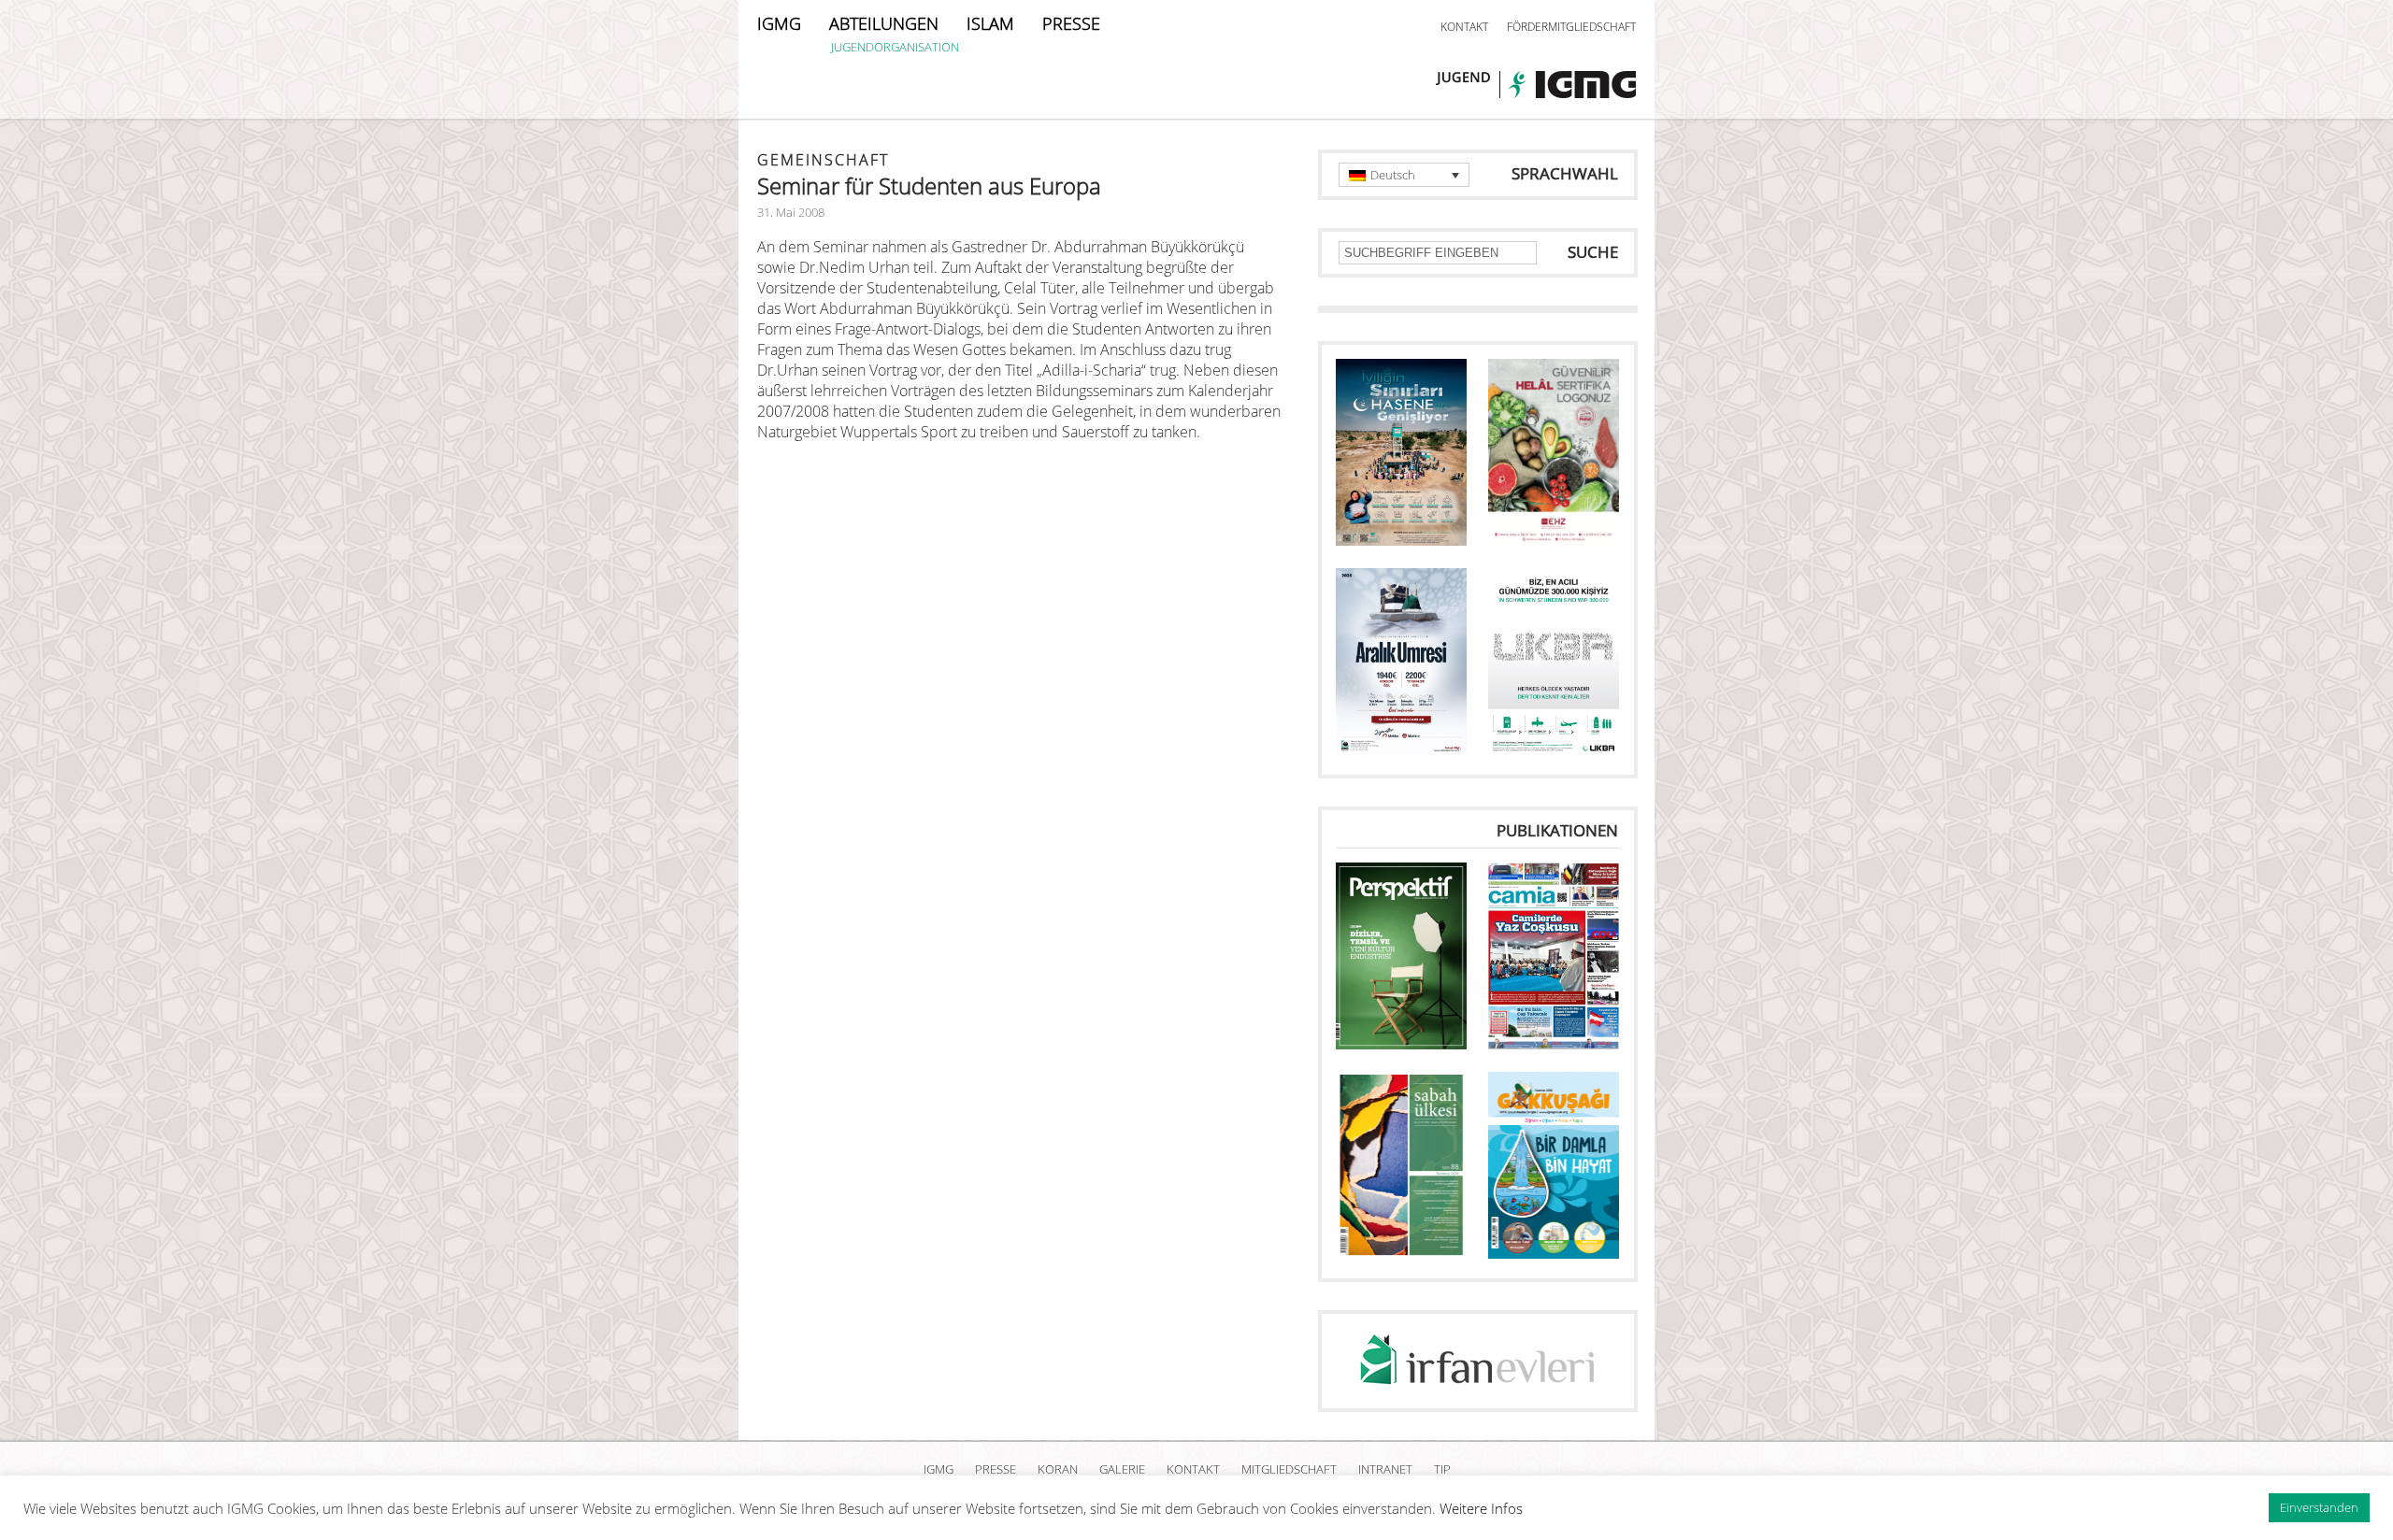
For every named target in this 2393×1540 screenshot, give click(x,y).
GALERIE (1122, 1469)
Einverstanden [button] (2319, 1507)
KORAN (1058, 1469)
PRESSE (1071, 23)
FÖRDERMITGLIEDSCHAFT (1571, 27)
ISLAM (990, 23)
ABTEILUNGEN (884, 23)
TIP (1442, 1469)
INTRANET (1385, 1469)
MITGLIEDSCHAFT (1289, 1469)
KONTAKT (1464, 27)
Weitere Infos (1481, 1508)
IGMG (779, 23)
